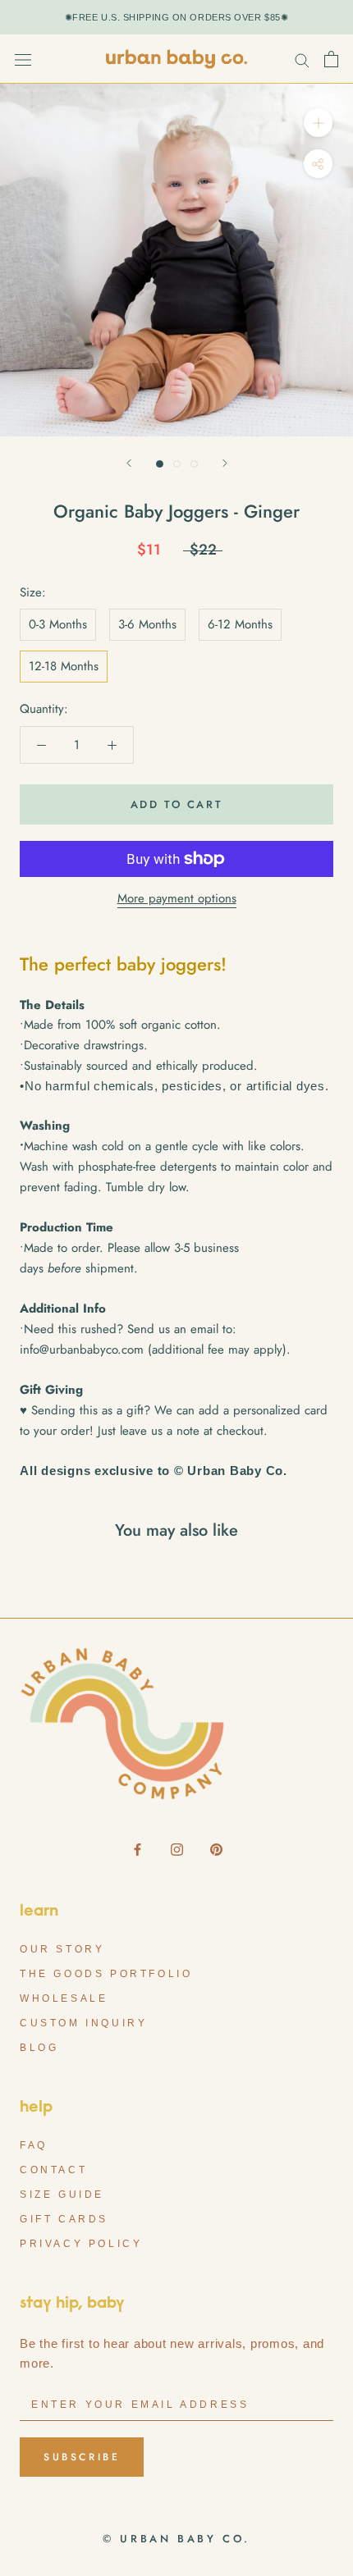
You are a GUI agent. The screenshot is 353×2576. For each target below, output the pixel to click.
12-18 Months (64, 666)
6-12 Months (240, 624)
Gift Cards (64, 2219)
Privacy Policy (81, 2244)
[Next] (225, 463)
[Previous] (129, 463)
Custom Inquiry (83, 2023)
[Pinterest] (216, 1849)
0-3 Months (58, 624)
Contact (53, 2170)
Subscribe (82, 2457)
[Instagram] (177, 1849)
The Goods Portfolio (106, 1974)
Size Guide (62, 2195)
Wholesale (64, 1998)
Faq (34, 2145)
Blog (39, 2048)
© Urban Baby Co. (176, 2539)
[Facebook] (138, 1849)
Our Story (62, 1949)
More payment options (177, 898)
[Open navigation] (23, 59)
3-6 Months (147, 624)
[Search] (302, 59)
